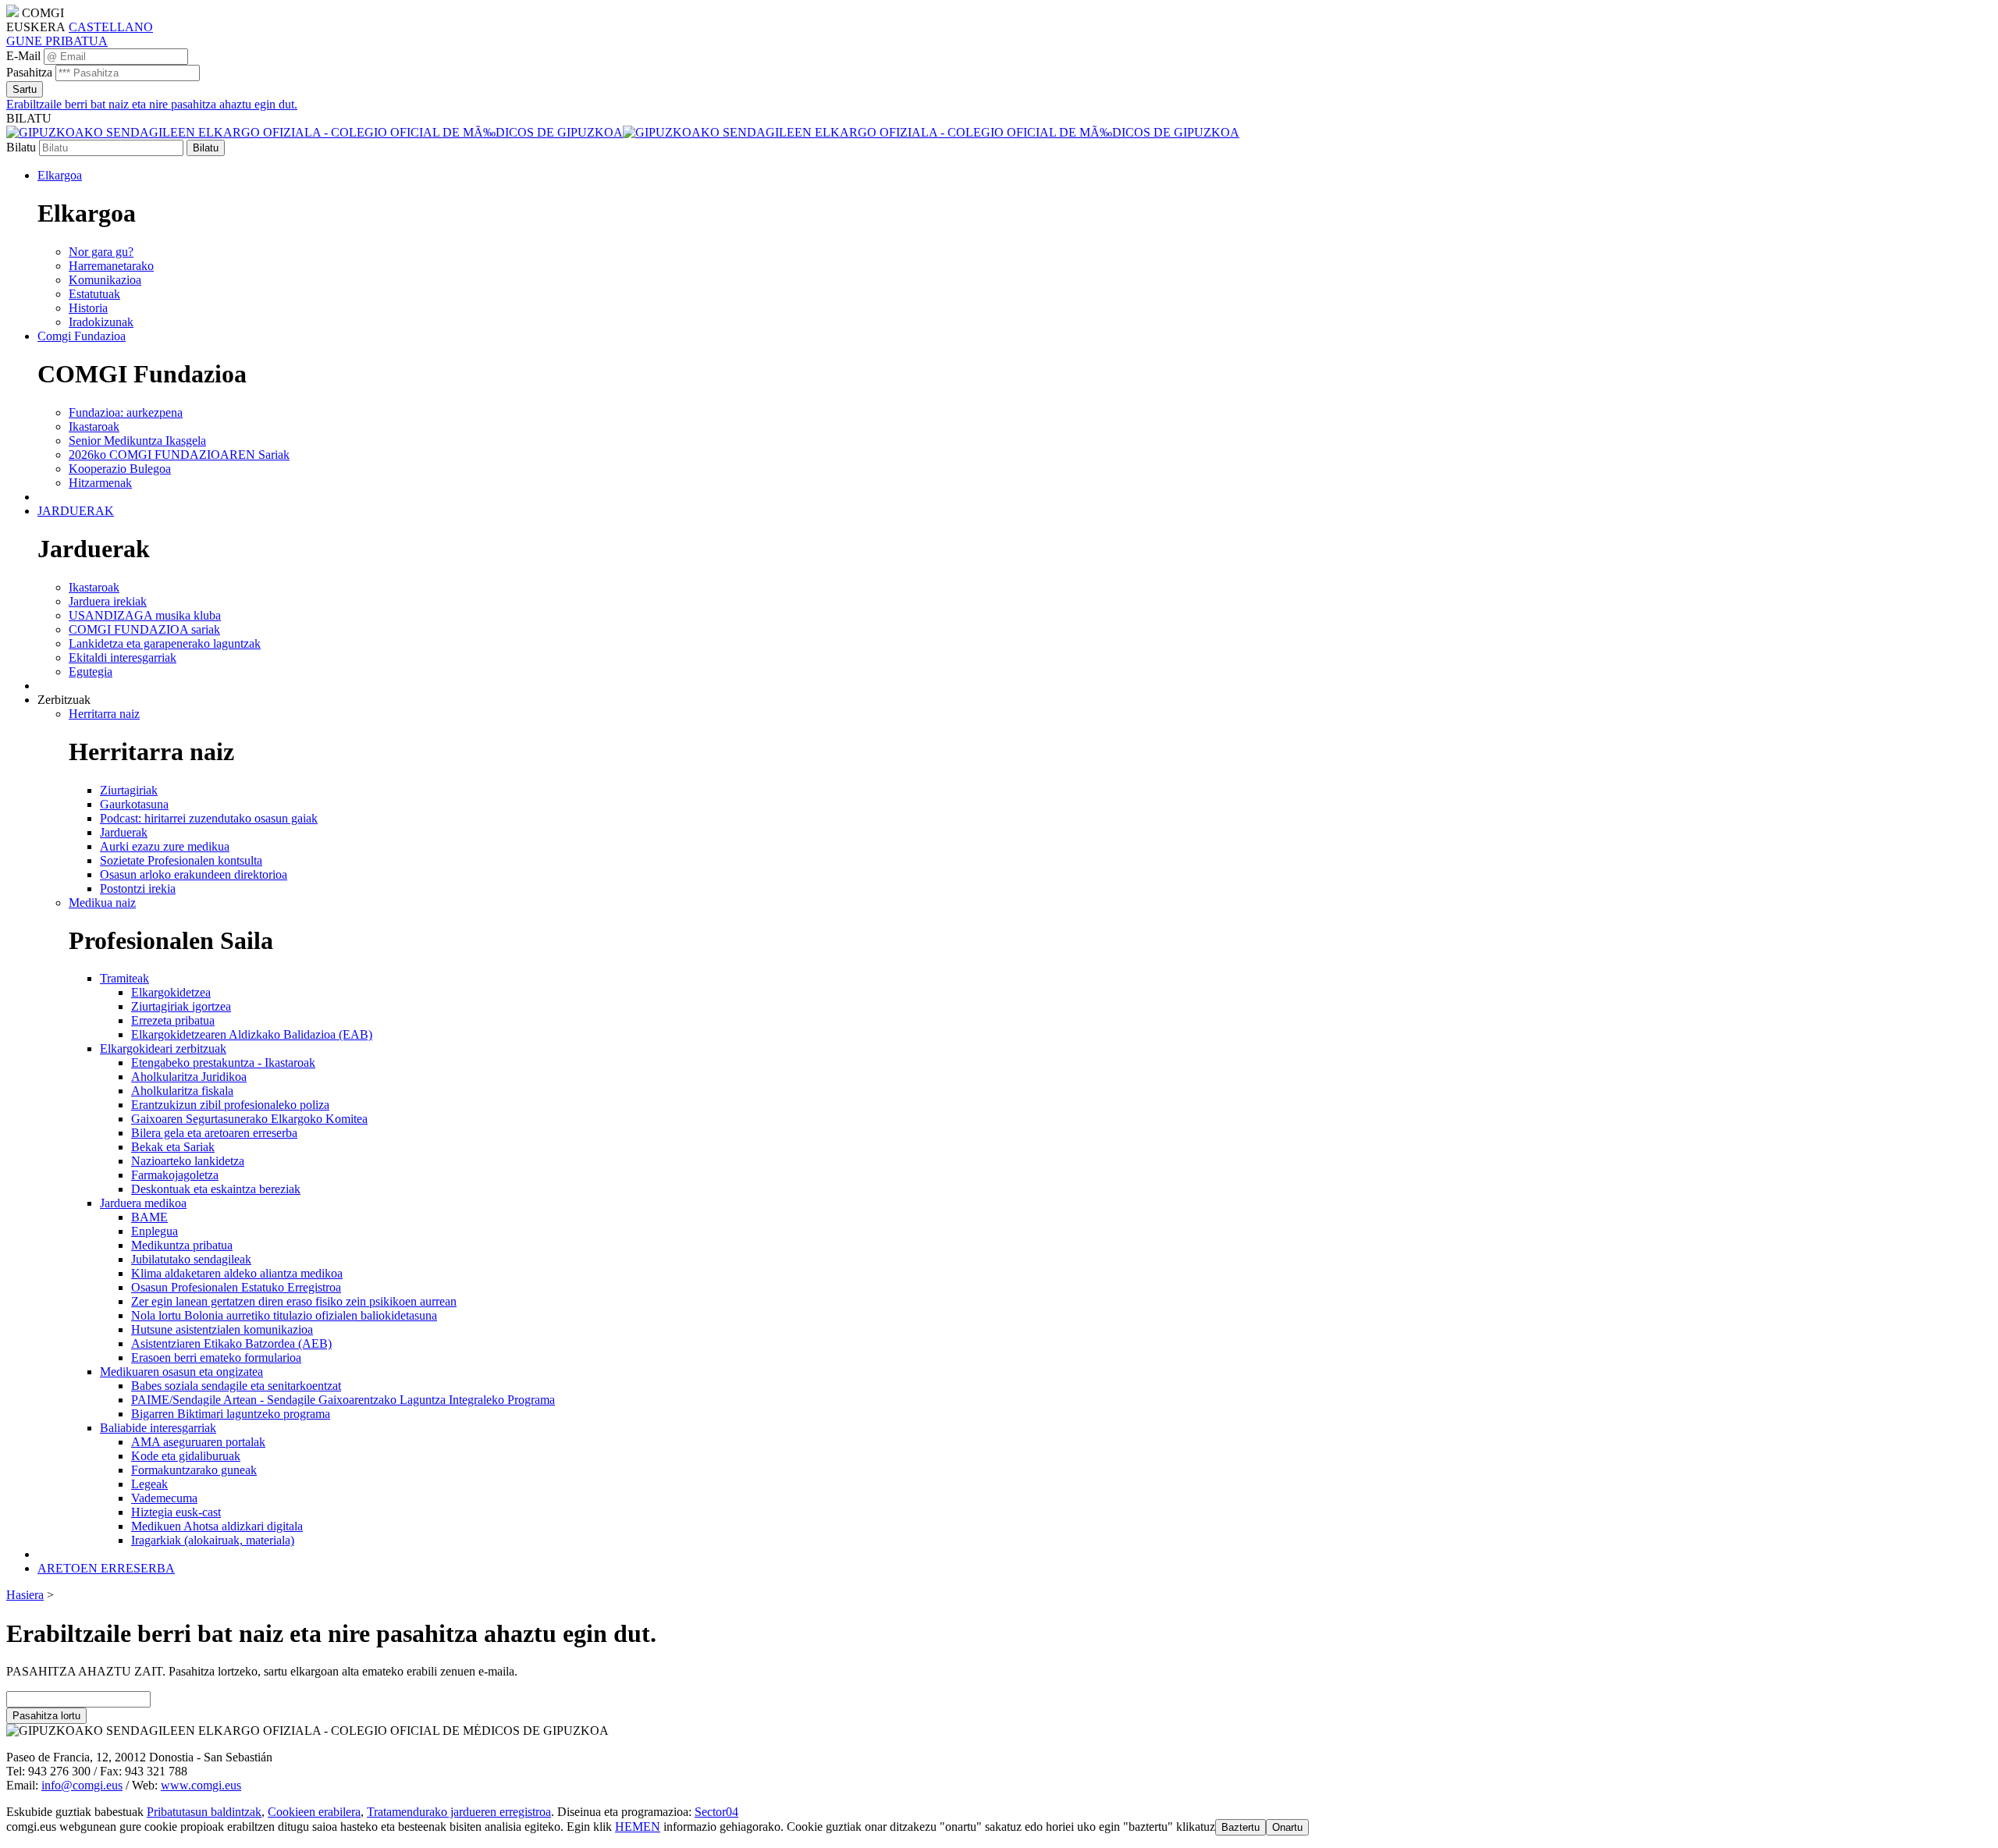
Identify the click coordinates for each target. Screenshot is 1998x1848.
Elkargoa (60, 175)
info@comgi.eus (82, 1785)
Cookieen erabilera (314, 1812)
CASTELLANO (111, 27)
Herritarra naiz (104, 714)
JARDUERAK (76, 511)
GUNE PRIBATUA (57, 41)
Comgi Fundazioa (82, 336)
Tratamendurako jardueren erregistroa (459, 1812)
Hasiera (25, 1595)
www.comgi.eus (201, 1785)
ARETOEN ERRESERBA (106, 1568)
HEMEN (638, 1827)
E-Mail (23, 56)
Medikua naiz (102, 903)
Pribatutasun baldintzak (204, 1812)
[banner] (623, 132)
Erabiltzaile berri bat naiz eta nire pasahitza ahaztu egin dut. (152, 104)
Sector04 (716, 1812)
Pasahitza (29, 72)
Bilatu (21, 147)
